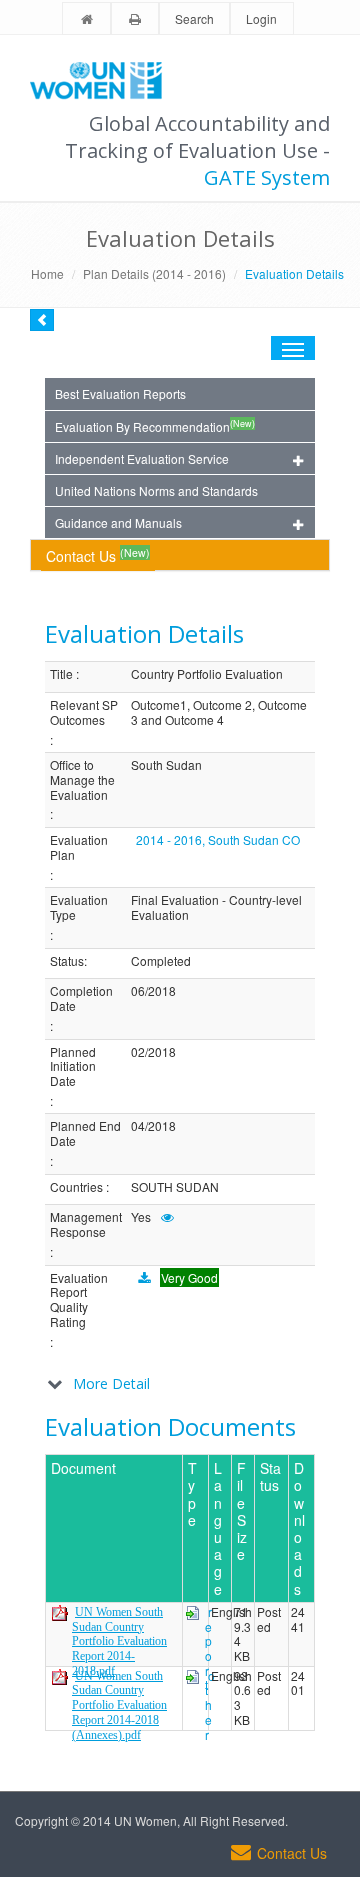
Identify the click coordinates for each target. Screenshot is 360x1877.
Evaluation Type (79, 907)
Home (47, 273)
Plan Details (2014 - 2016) (154, 273)
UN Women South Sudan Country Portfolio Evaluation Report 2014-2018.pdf (119, 1641)
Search (194, 18)
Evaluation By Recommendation (155, 426)
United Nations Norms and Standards (156, 490)
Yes (141, 1217)
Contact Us (98, 555)
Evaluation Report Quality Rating (79, 1300)
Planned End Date (85, 1133)
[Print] (135, 19)
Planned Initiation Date (73, 1067)
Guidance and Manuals (118, 522)
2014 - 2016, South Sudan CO (218, 839)
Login (261, 18)
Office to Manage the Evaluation (82, 780)
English (231, 1612)
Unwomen (105, 80)
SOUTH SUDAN (175, 1187)
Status (67, 961)
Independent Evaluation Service (142, 458)
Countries (76, 1187)
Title (61, 674)
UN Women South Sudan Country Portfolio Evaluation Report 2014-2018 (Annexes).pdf (119, 1705)
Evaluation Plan (79, 847)
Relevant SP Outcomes (84, 712)
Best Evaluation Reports (120, 393)
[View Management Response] (167, 1216)
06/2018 (153, 991)
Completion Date (81, 998)
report (208, 1648)
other (210, 1705)
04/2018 (153, 1126)
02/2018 (153, 1052)
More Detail (111, 1383)
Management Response (86, 1224)
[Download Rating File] (144, 1277)
